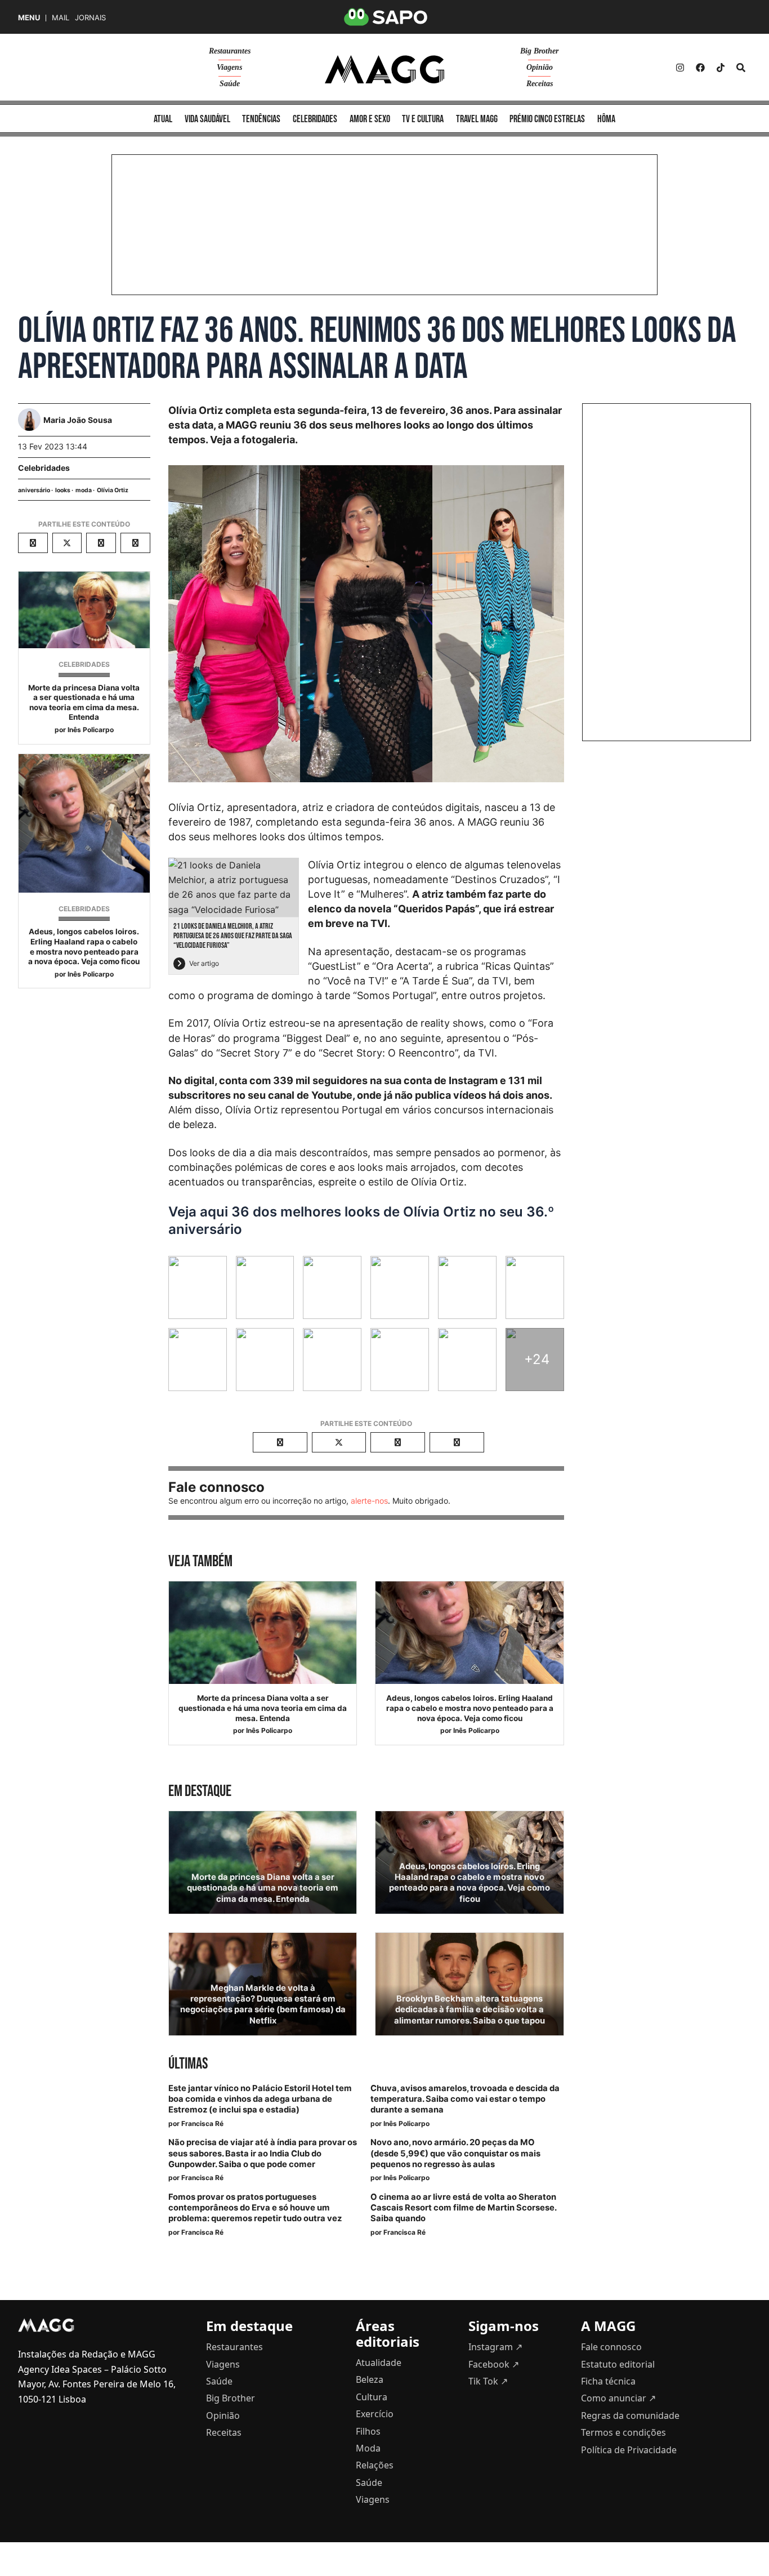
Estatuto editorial (618, 2364)
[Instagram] (680, 68)
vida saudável (207, 119)
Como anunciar (618, 2398)
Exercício (375, 2414)
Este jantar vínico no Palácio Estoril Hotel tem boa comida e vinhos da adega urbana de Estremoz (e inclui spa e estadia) (260, 2099)
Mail (61, 18)
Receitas (540, 84)
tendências (261, 119)
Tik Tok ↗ (488, 2381)
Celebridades (44, 468)
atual (163, 119)
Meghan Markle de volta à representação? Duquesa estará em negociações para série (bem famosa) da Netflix (263, 2004)
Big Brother (539, 51)
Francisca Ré (202, 2123)
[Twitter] (721, 68)
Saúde (230, 84)
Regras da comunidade (630, 2415)
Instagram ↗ (495, 2347)
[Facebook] (700, 68)
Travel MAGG (477, 119)
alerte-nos (369, 1501)
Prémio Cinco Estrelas (547, 119)
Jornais (90, 18)
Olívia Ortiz (113, 490)
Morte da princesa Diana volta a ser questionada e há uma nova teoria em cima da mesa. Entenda (84, 703)
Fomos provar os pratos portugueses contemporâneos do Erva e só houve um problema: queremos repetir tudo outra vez (255, 2208)
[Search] (741, 68)
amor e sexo (370, 119)
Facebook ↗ (494, 2364)
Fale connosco (611, 2347)
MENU (29, 18)
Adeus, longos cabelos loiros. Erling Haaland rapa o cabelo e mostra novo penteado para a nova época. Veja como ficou (84, 946)
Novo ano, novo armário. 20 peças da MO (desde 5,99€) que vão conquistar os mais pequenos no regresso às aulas (455, 2153)
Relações (375, 2465)
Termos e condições (623, 2432)
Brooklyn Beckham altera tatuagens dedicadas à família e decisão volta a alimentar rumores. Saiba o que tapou (470, 2009)
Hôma (606, 119)
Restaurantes (230, 51)
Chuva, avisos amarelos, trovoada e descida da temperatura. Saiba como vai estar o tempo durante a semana (465, 2099)
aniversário (34, 490)
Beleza (370, 2379)
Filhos (368, 2431)
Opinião (540, 67)
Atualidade (379, 2363)
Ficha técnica (608, 2381)
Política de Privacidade (629, 2450)
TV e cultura (423, 119)
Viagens (229, 67)
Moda (368, 2448)
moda (84, 490)
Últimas (188, 2064)
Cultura (372, 2397)
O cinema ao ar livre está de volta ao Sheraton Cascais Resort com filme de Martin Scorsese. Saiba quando (463, 2208)
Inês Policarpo (91, 730)
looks (63, 490)
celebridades (315, 119)
